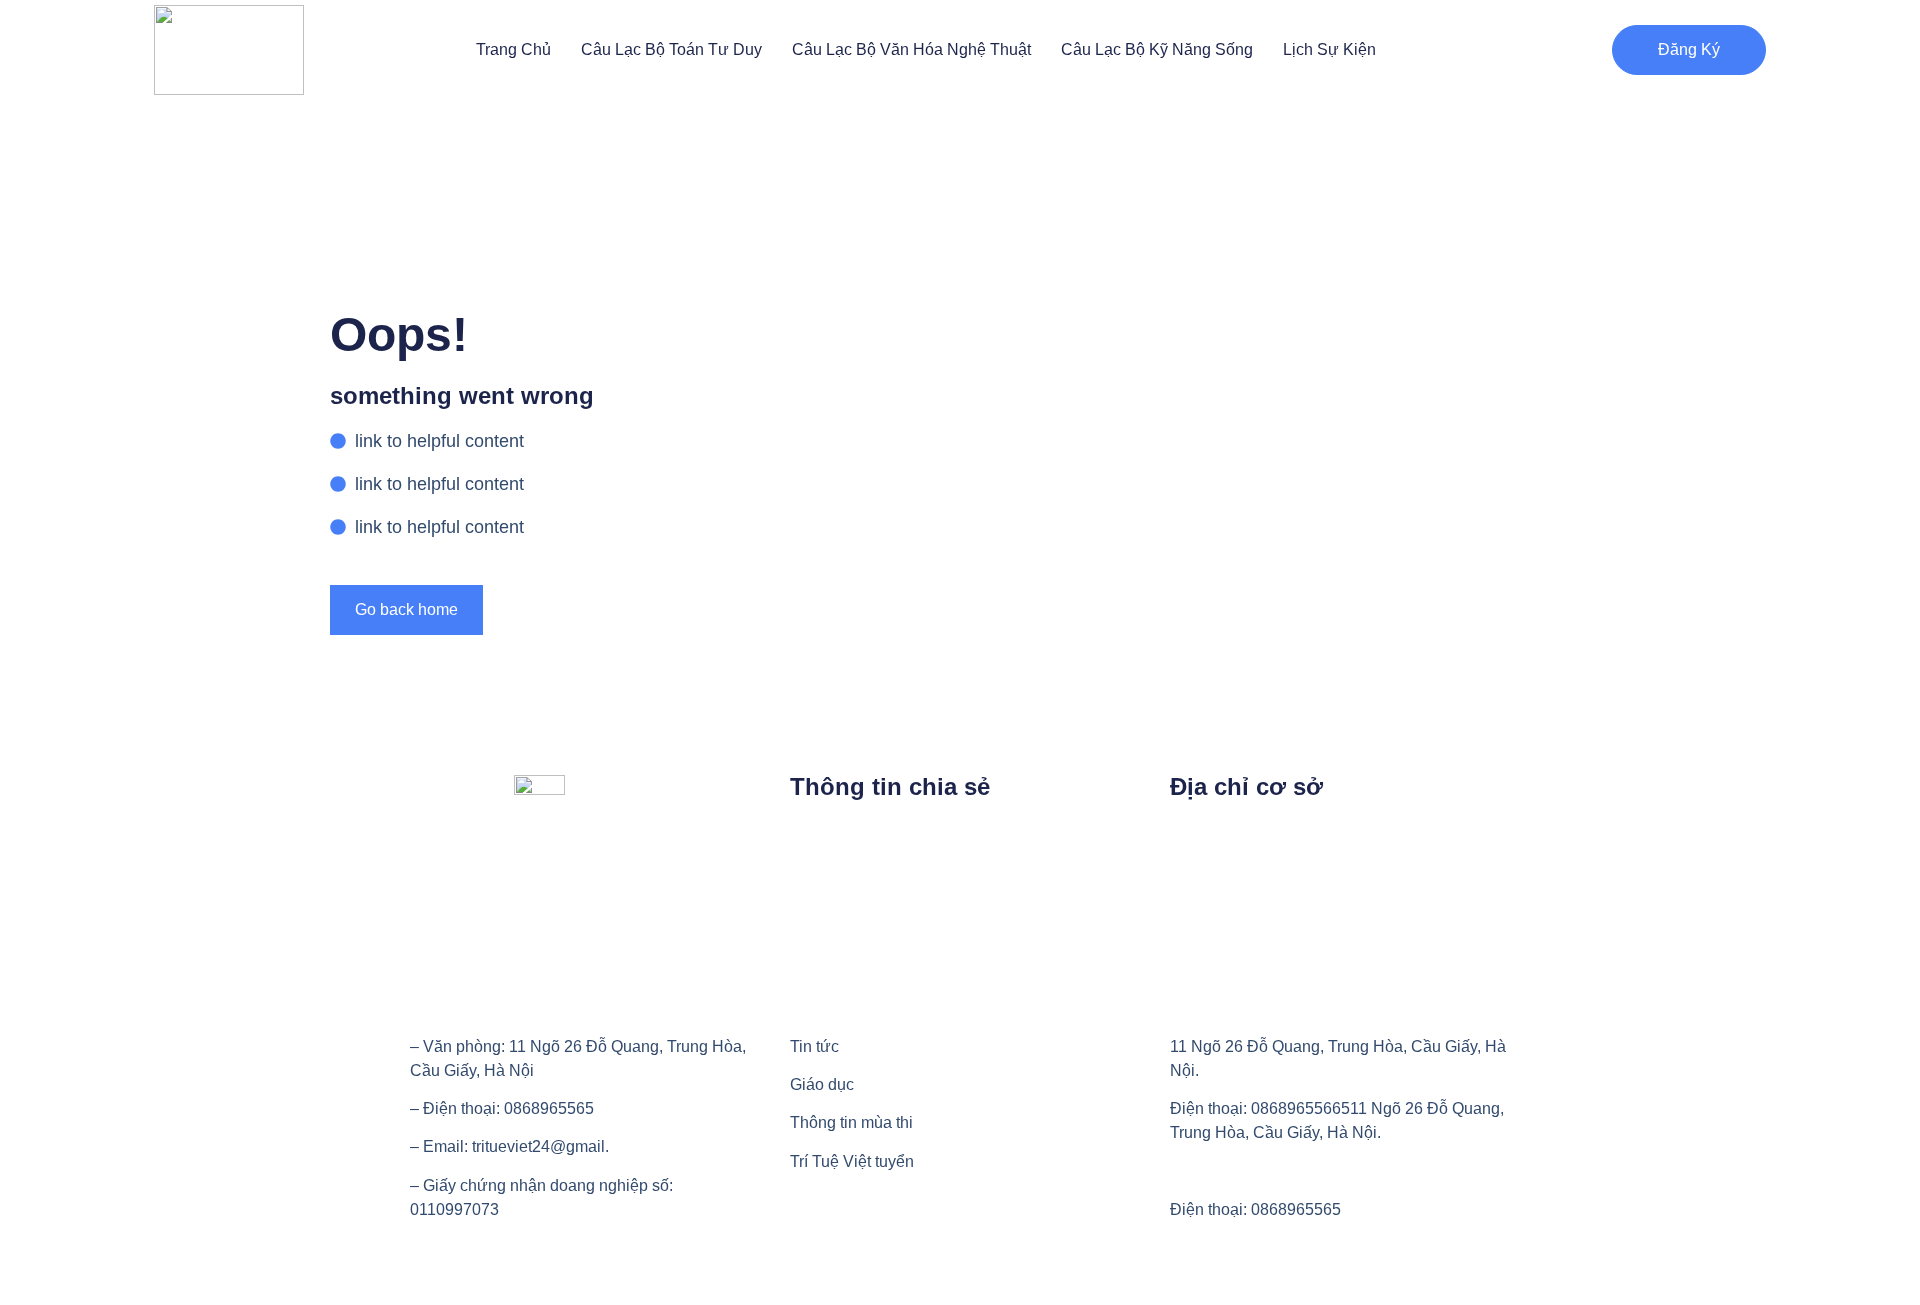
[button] (1689, 50)
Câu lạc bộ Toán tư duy (671, 49)
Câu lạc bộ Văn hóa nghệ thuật (911, 49)
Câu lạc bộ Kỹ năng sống (1157, 49)
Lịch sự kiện (1329, 49)
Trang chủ (513, 49)
